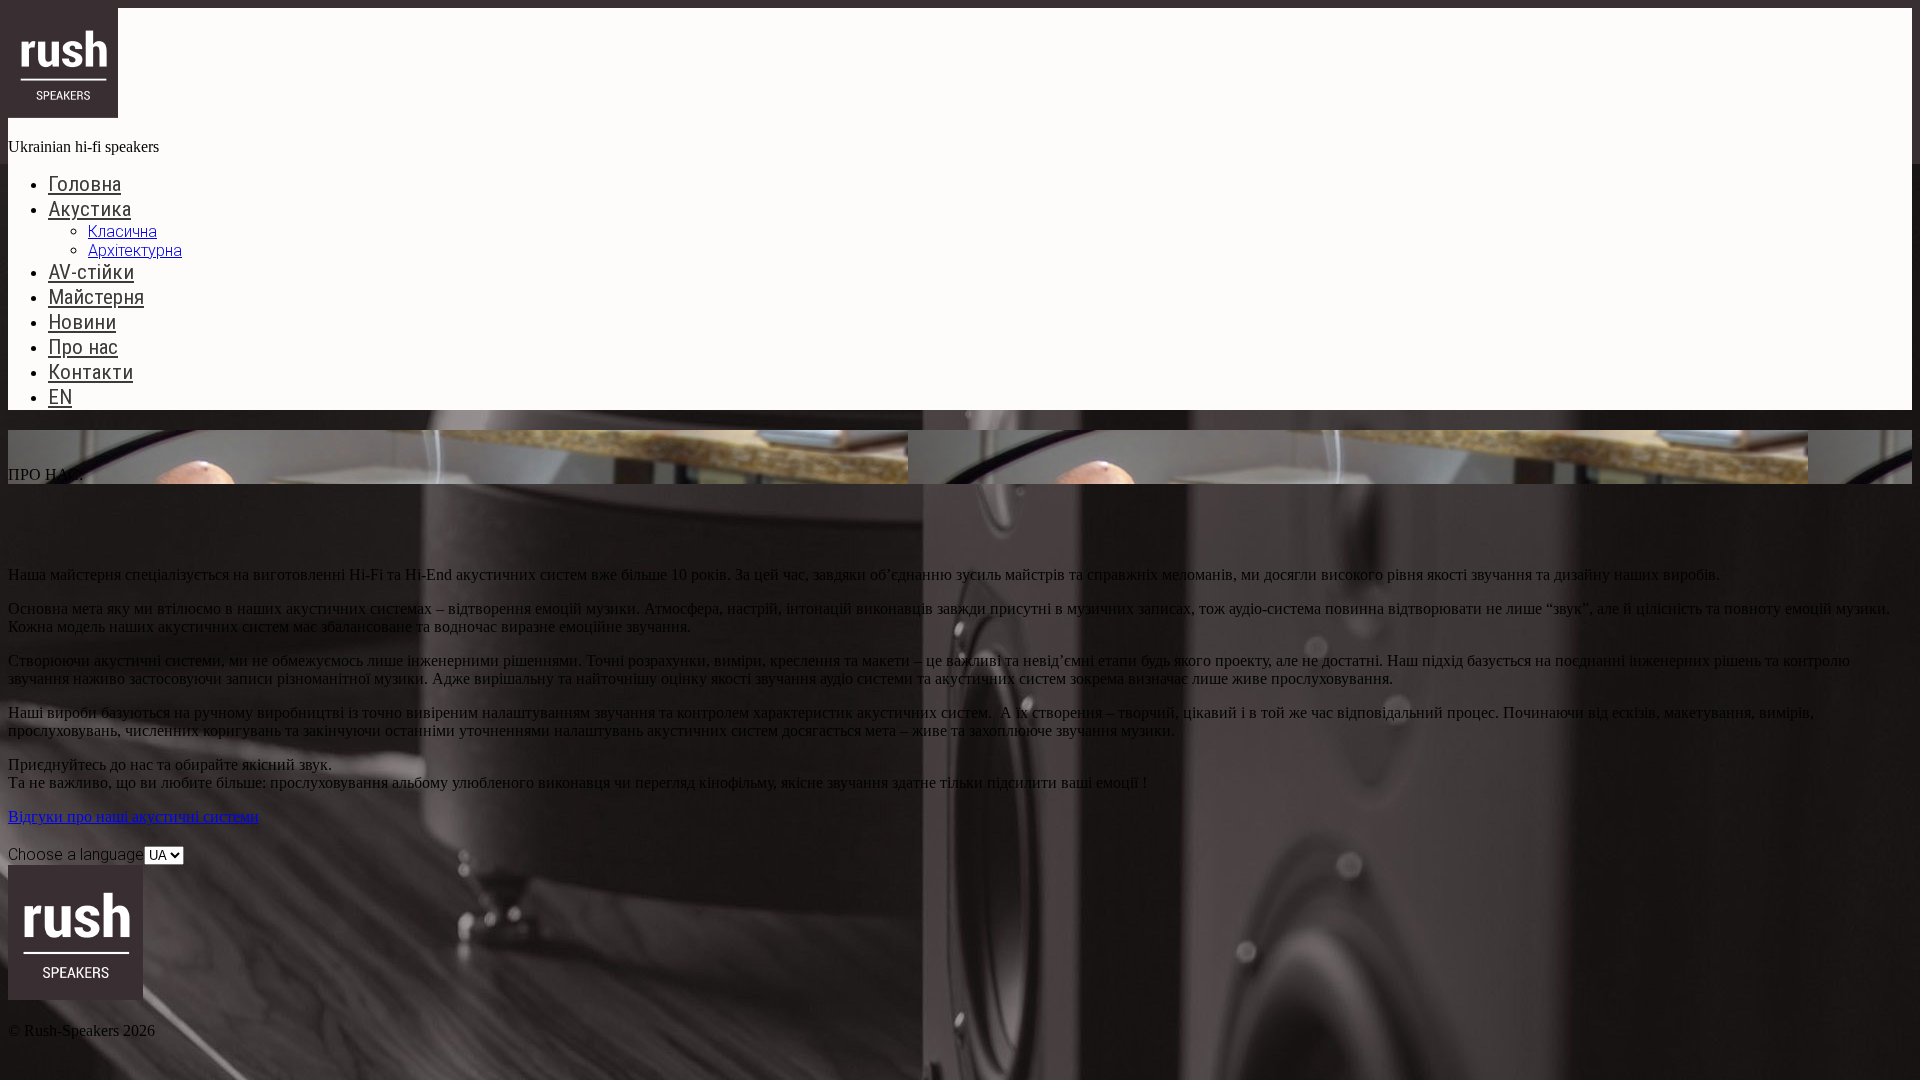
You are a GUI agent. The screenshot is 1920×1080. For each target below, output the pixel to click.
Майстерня (96, 297)
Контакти (90, 372)
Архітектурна (135, 250)
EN (60, 397)
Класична (122, 231)
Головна (84, 184)
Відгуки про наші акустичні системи (133, 816)
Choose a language (76, 854)
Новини (82, 322)
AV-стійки (91, 272)
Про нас (83, 347)
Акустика (89, 209)
